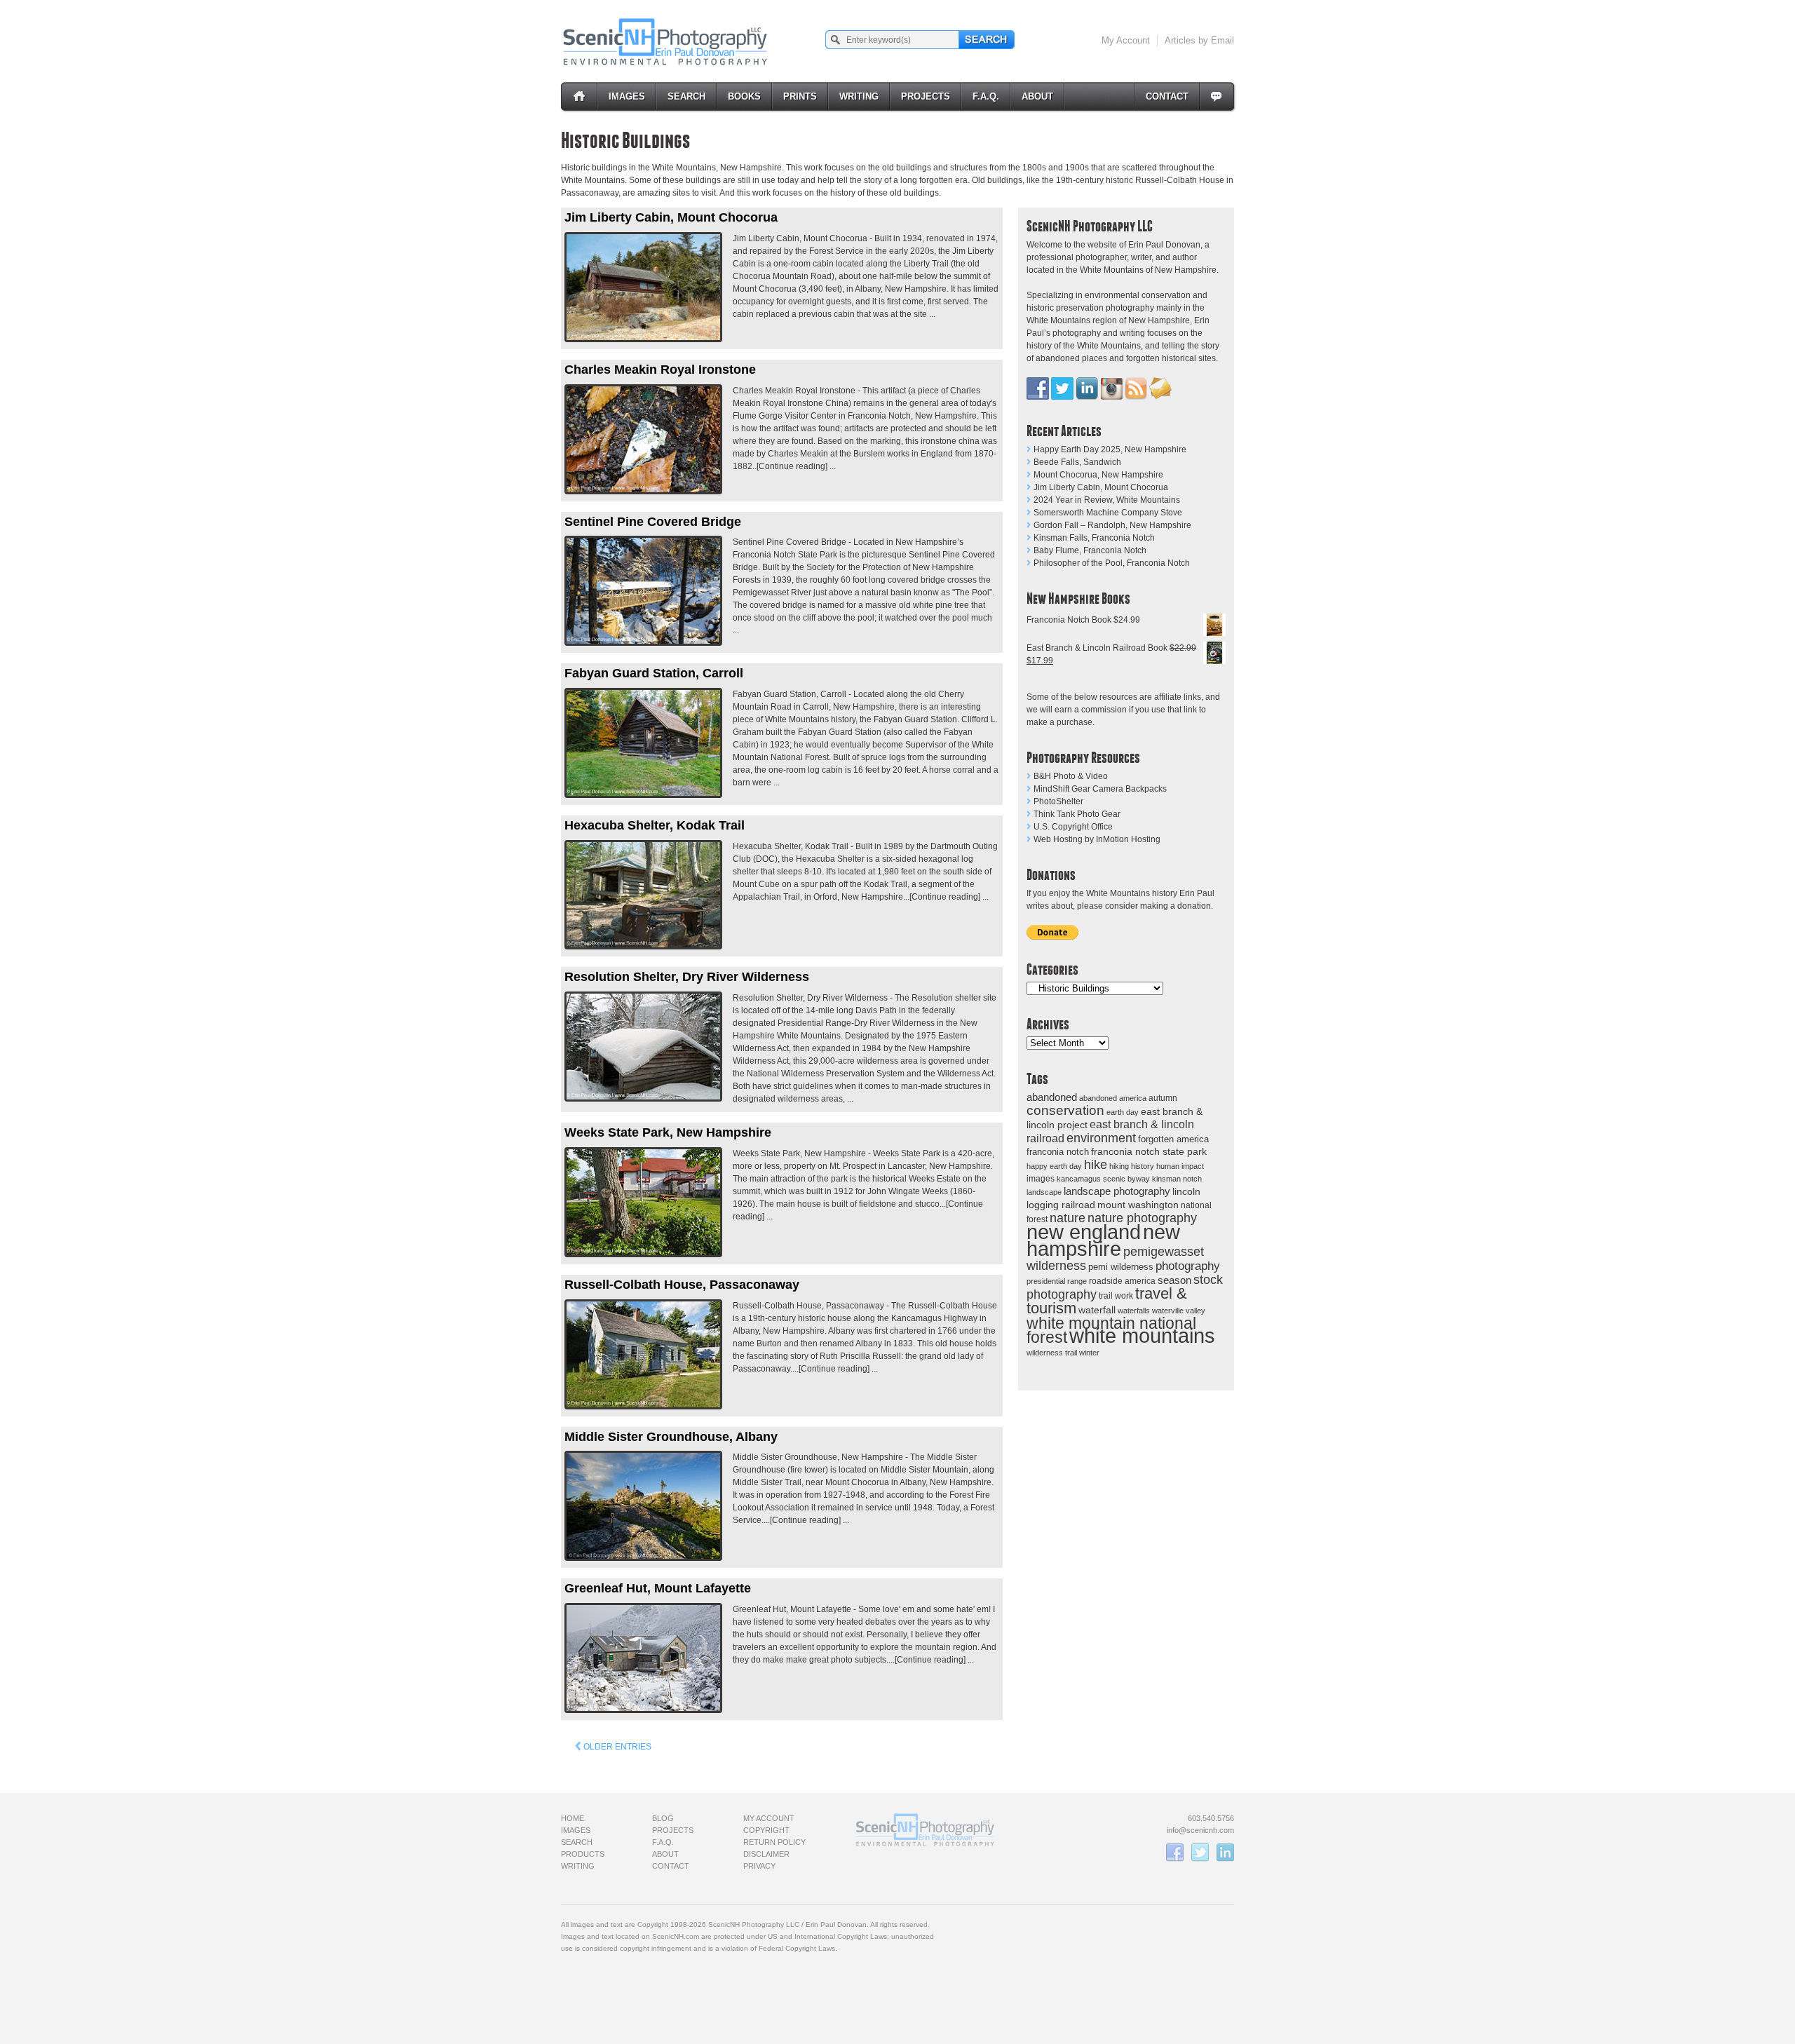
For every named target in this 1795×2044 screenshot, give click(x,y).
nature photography (1142, 1218)
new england (1084, 1232)
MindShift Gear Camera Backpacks (1100, 789)
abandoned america (1113, 1098)
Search (686, 96)
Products (583, 1854)
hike (1096, 1164)
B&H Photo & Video (1071, 776)
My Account (1126, 40)
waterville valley (1179, 1311)
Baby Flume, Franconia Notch (1090, 550)
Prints (800, 96)
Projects (926, 96)
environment (1101, 1138)
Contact (1167, 96)
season (1174, 1280)
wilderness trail (1052, 1353)
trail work (1116, 1295)
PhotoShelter (1058, 801)
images (1041, 1179)
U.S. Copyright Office (1073, 827)
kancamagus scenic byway (1103, 1179)
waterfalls (1134, 1311)
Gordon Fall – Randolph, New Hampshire (1112, 525)
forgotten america (1173, 1139)
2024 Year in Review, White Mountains (1107, 500)
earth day (1123, 1112)
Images (627, 96)
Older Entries (616, 1747)
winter (1089, 1353)
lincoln (1186, 1191)
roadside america (1122, 1281)
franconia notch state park (1149, 1152)
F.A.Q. (986, 96)
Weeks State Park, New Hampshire (668, 1132)
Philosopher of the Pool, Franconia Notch (1112, 563)
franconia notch (1058, 1152)
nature (1068, 1218)
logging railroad (1061, 1205)
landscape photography (1117, 1191)
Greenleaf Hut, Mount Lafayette (658, 1588)
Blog (663, 1818)
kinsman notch (1177, 1179)
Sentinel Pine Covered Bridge (653, 522)
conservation (1065, 1110)
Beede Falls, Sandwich (1077, 462)
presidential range (1057, 1281)
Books (744, 96)
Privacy (759, 1866)
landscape (1044, 1192)
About (1037, 96)
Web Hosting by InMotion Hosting (1097, 839)
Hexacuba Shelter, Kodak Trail (655, 825)
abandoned (1052, 1097)
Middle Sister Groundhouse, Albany (671, 1437)
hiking (1119, 1166)
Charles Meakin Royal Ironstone (660, 370)
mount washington (1138, 1205)
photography (1188, 1266)
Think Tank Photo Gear (1077, 814)
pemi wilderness (1121, 1267)
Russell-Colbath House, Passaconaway (682, 1285)
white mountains (1142, 1336)
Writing (859, 96)
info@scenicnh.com (1200, 1830)
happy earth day (1054, 1166)
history (1143, 1166)
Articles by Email (1199, 40)
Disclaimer (766, 1854)
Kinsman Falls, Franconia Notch (1094, 538)
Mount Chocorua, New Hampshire (1098, 475)
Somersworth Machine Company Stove (1108, 513)
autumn (1163, 1098)
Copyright (766, 1830)
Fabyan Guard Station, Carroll (654, 673)
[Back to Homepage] (666, 41)
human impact (1180, 1166)
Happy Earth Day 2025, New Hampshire (1110, 449)
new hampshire (1103, 1240)
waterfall (1097, 1310)
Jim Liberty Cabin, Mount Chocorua (1101, 487)
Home (573, 1818)
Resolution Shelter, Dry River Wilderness (687, 977)
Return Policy (774, 1842)
